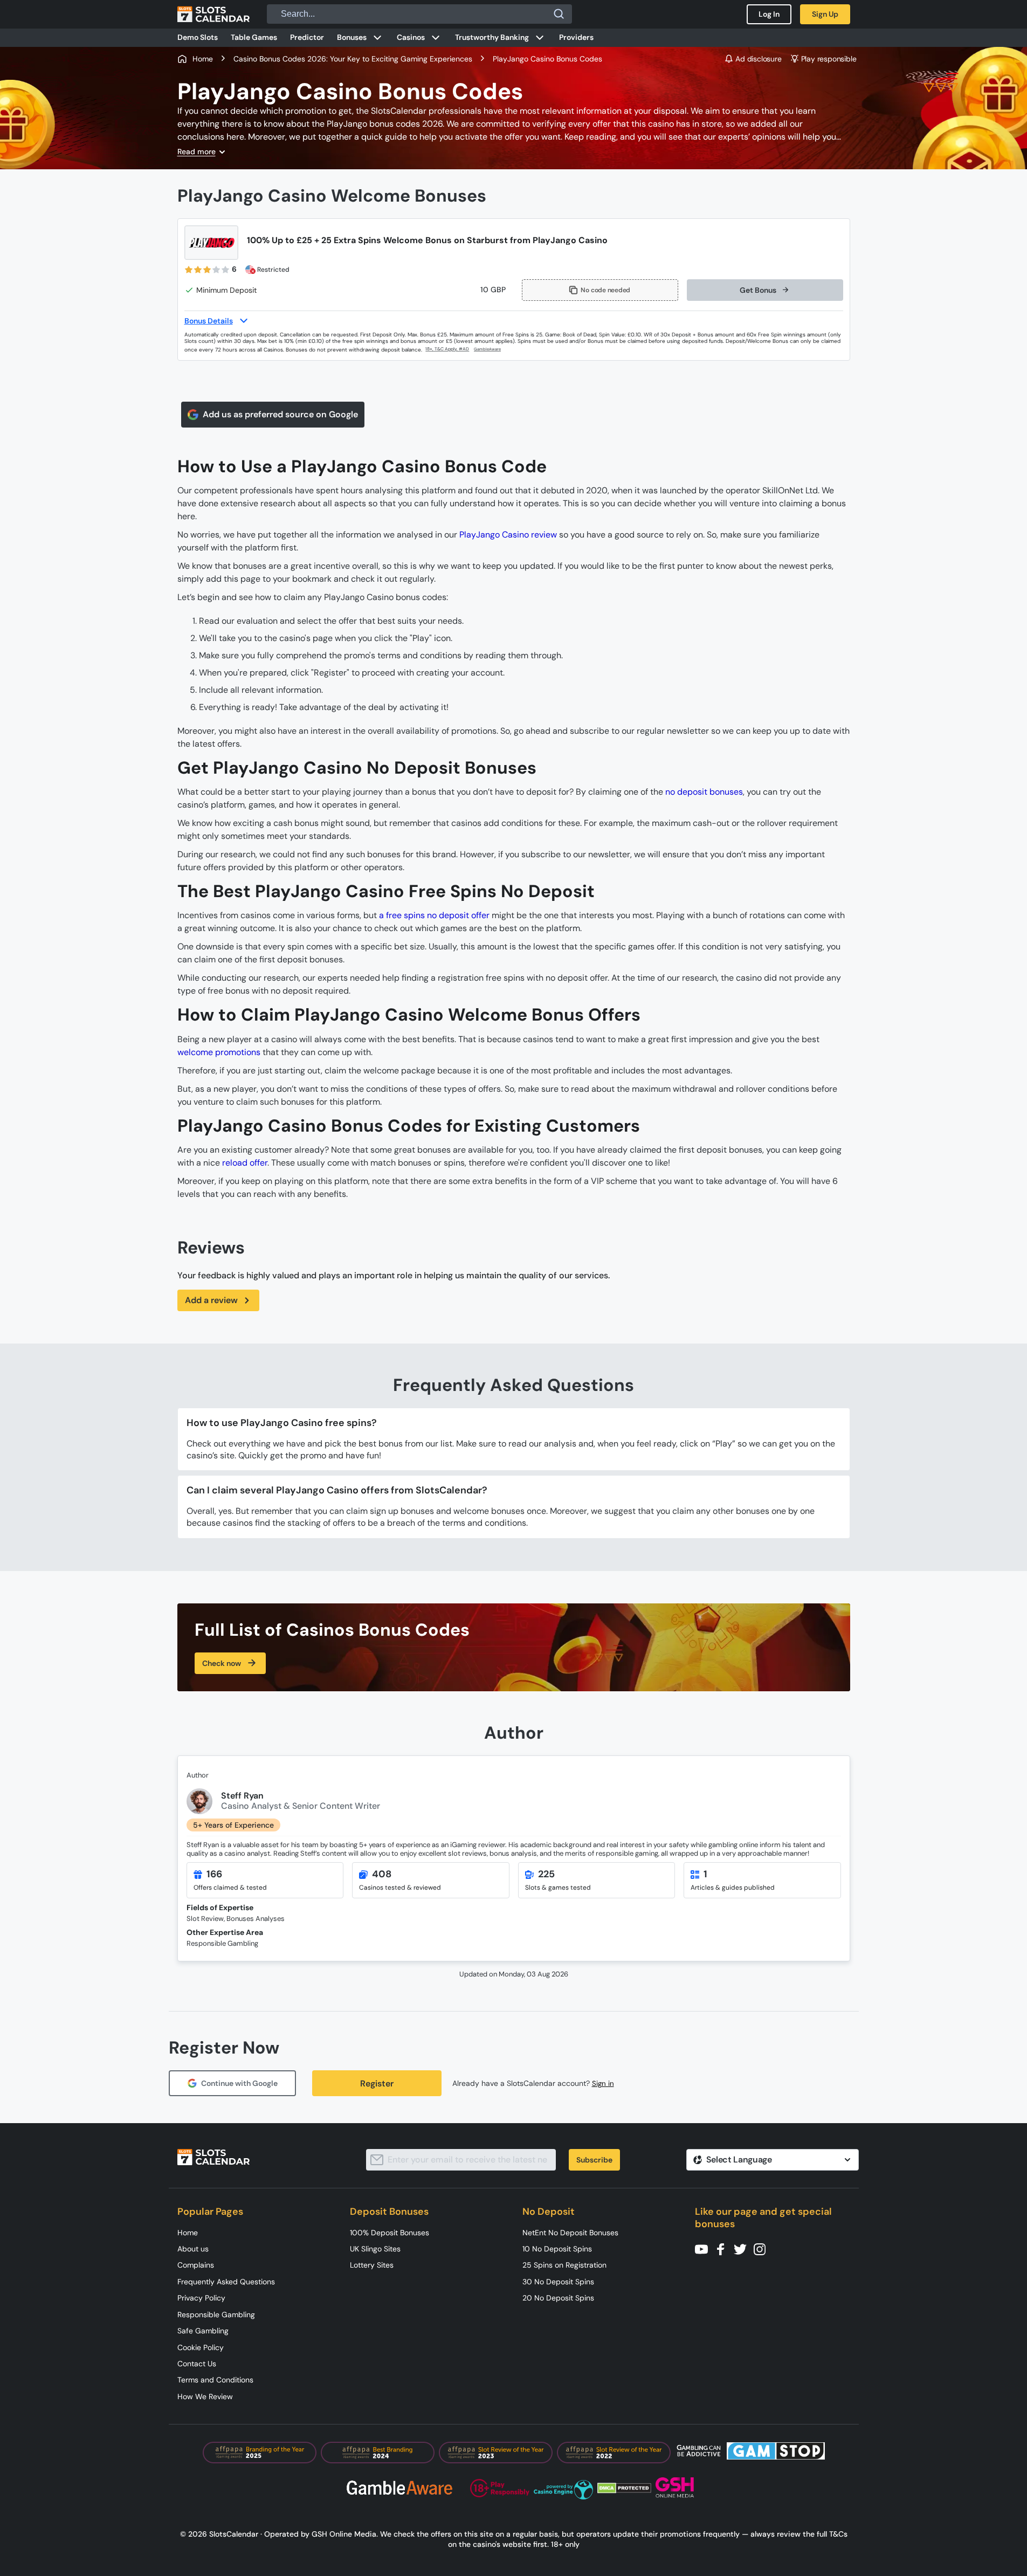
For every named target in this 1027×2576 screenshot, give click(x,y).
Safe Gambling (203, 2331)
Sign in (603, 2083)
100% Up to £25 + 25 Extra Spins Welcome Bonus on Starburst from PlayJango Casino (427, 240)
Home (188, 2233)
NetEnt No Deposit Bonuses (570, 2233)
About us (193, 2249)
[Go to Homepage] (213, 14)
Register (377, 2083)
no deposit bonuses (704, 792)
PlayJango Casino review (508, 535)
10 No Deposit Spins (557, 2249)
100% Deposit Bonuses (390, 2233)
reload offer (245, 1163)
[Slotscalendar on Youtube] (705, 2248)
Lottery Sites (372, 2265)
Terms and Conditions (215, 2380)
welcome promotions (219, 1052)
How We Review (205, 2396)
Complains (196, 2265)
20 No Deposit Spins (558, 2298)
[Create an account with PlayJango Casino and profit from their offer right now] (448, 349)
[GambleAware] (494, 350)
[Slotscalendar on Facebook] (724, 2248)
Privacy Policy (201, 2298)
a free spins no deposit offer (434, 915)
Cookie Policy (201, 2347)
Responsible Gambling (216, 2315)
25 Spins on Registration (564, 2265)
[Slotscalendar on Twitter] (743, 2248)
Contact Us (197, 2364)
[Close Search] (559, 14)
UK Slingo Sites (375, 2249)
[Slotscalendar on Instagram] (763, 2248)
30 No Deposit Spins (558, 2282)
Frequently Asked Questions (226, 2282)
